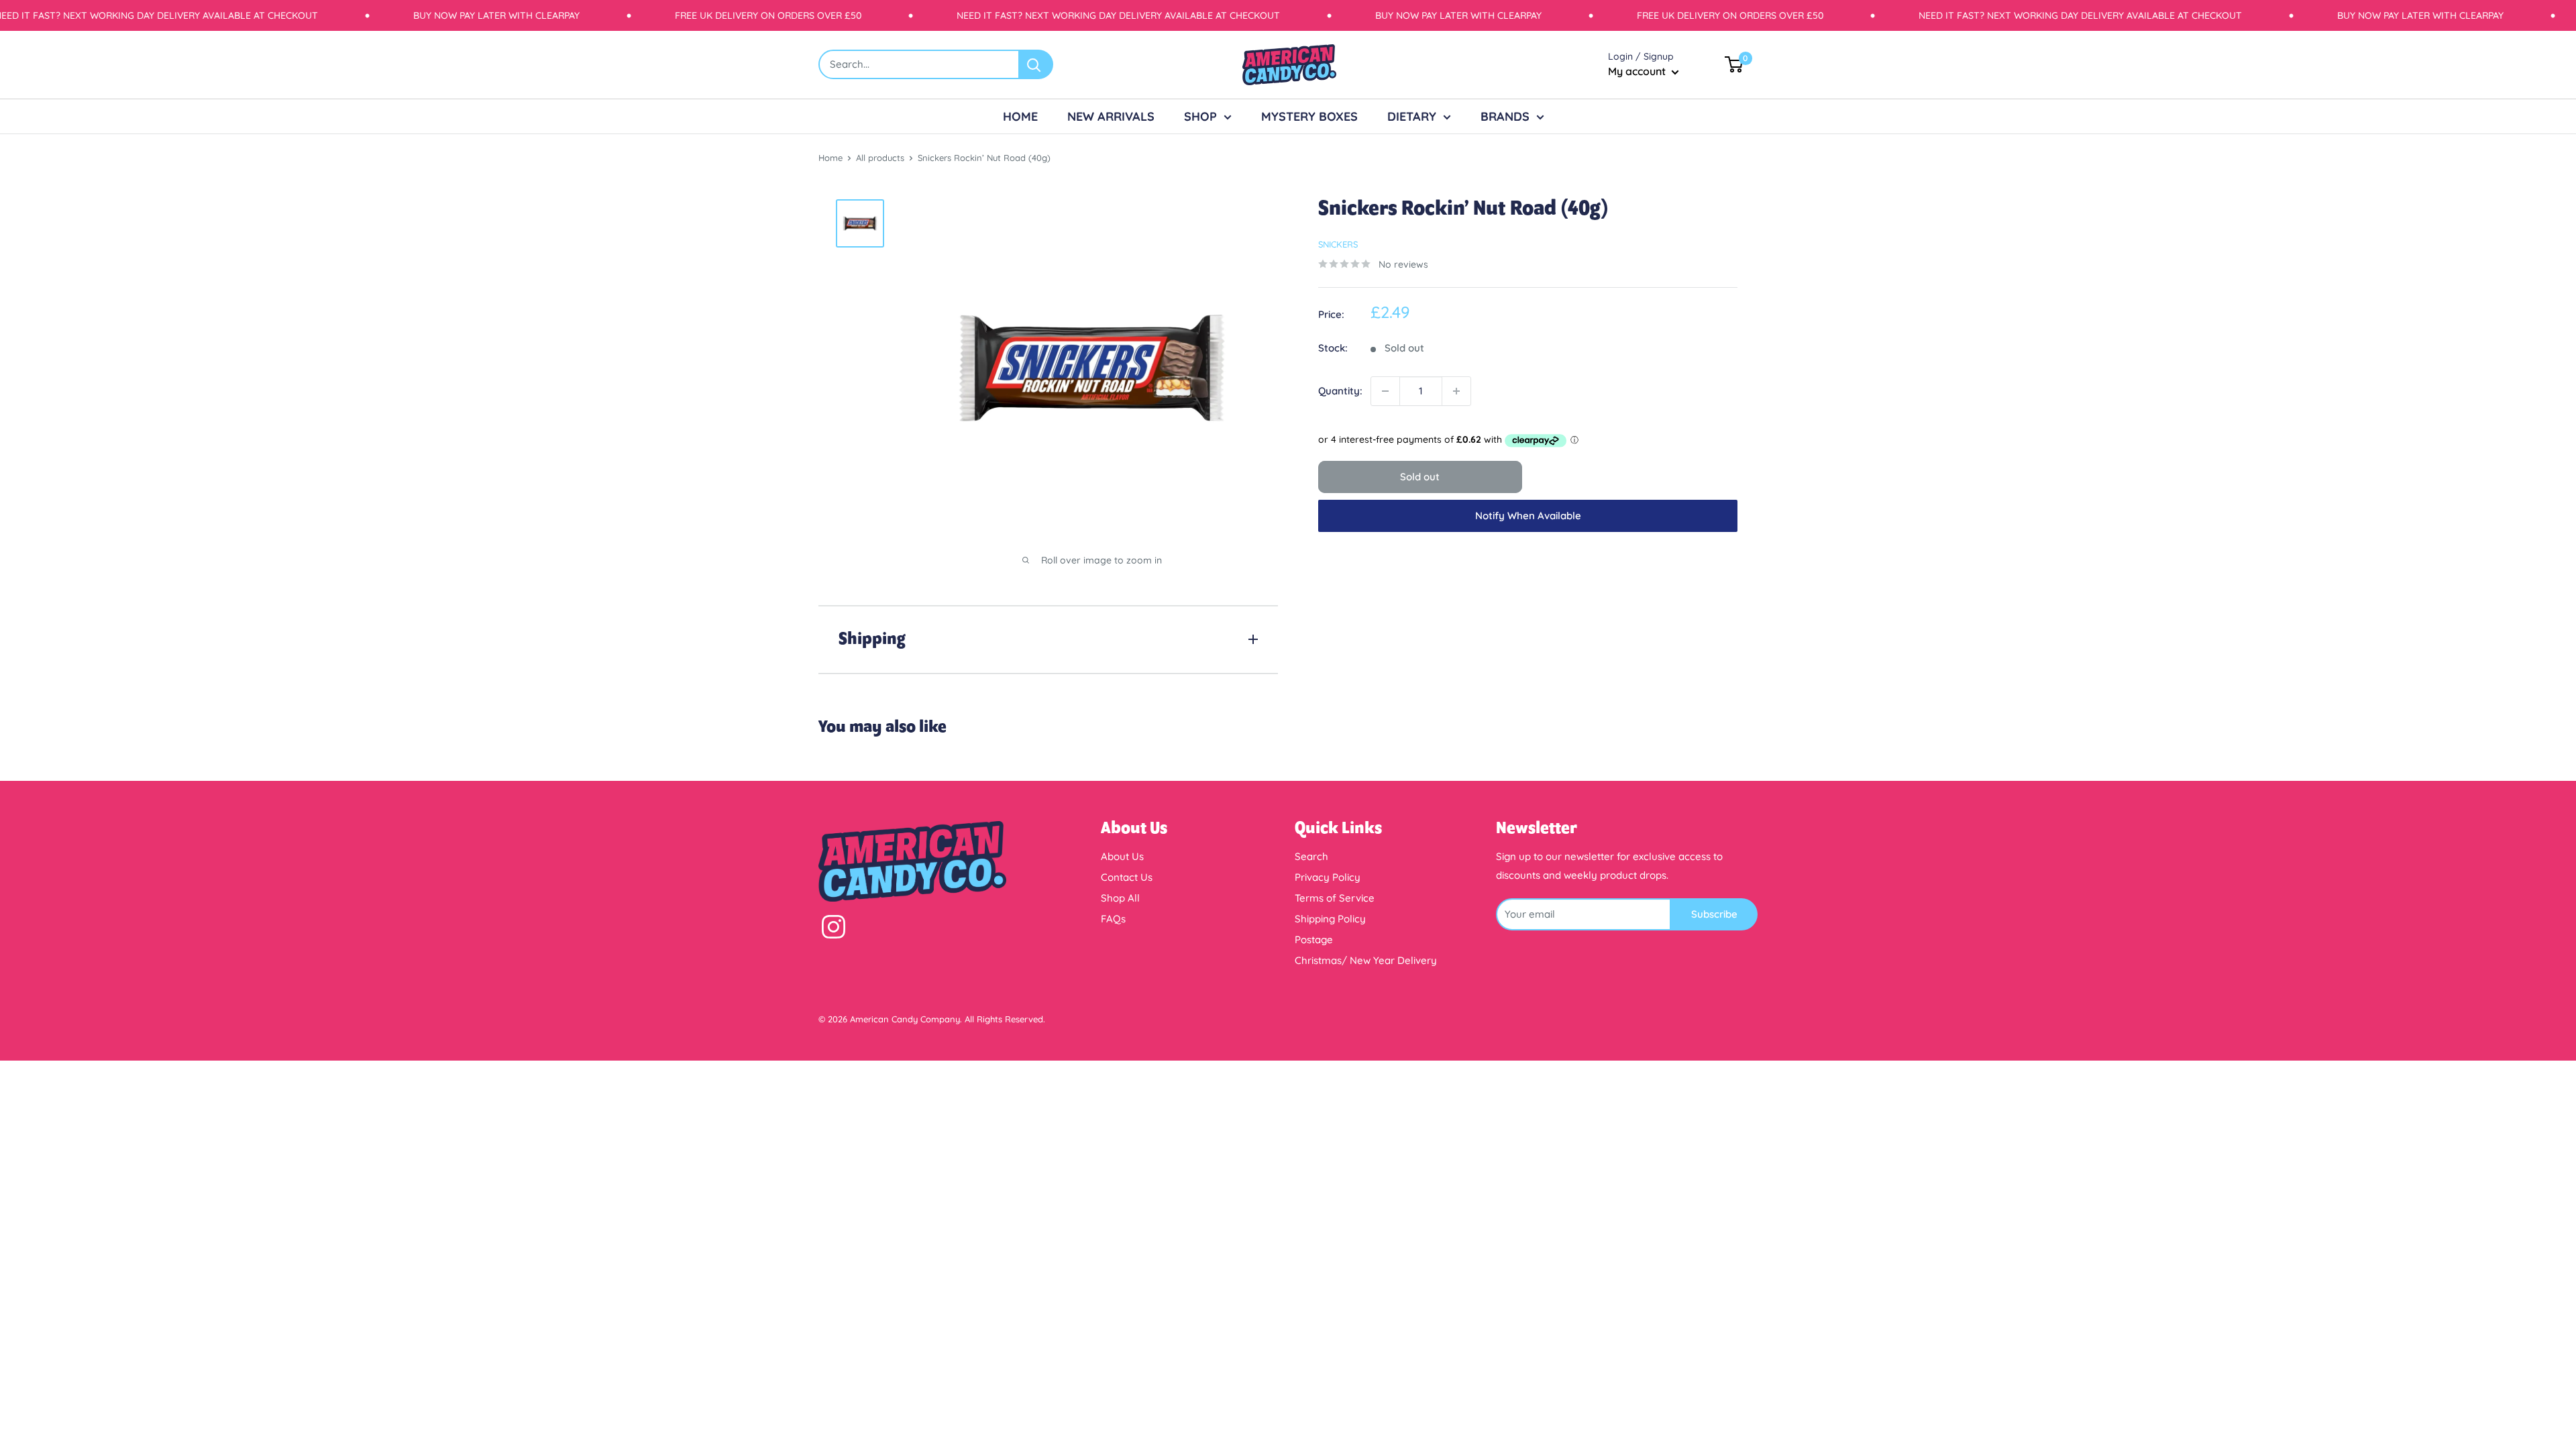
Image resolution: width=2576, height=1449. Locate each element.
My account (1638, 71)
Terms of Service (1335, 898)
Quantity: (1340, 391)
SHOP (1200, 116)
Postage (1314, 940)
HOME (1020, 116)
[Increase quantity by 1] (1456, 391)
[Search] (1036, 64)
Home (830, 158)
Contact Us (1127, 877)
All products (880, 158)
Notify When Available (1528, 516)
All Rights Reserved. (1005, 1019)
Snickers (1338, 244)
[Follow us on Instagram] (834, 930)
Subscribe (1714, 914)
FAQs (1113, 919)
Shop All (1120, 898)
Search (1311, 856)
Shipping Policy (1330, 919)
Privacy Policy (1328, 877)
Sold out (1420, 477)
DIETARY (1412, 116)
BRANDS (1505, 116)
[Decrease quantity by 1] (1385, 391)
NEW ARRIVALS (1111, 116)
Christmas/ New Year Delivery (1366, 960)
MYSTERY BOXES (1309, 116)
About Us (1122, 856)
